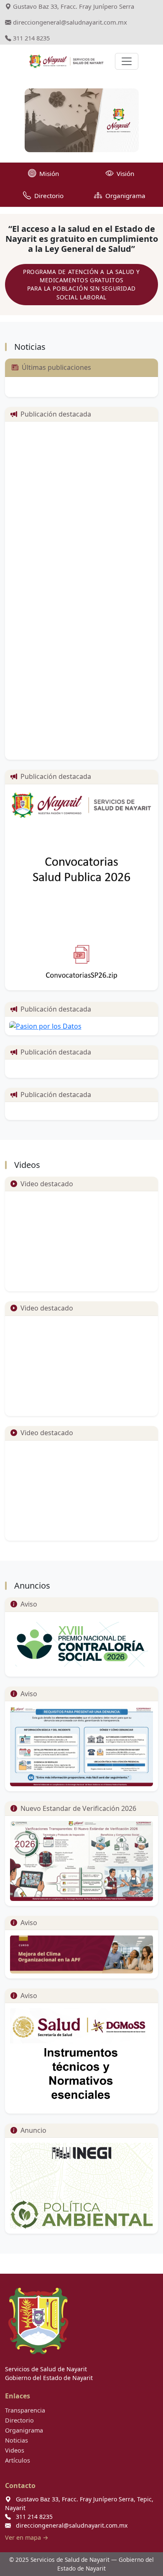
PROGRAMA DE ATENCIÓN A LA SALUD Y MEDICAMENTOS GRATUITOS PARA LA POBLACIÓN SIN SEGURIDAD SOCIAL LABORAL (81, 284)
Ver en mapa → (27, 2537)
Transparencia (25, 2410)
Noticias (17, 2440)
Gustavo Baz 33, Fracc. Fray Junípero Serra (73, 6)
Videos (15, 2450)
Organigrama (24, 2430)
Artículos (18, 2460)
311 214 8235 (31, 38)
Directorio (19, 2420)
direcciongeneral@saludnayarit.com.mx (69, 22)
